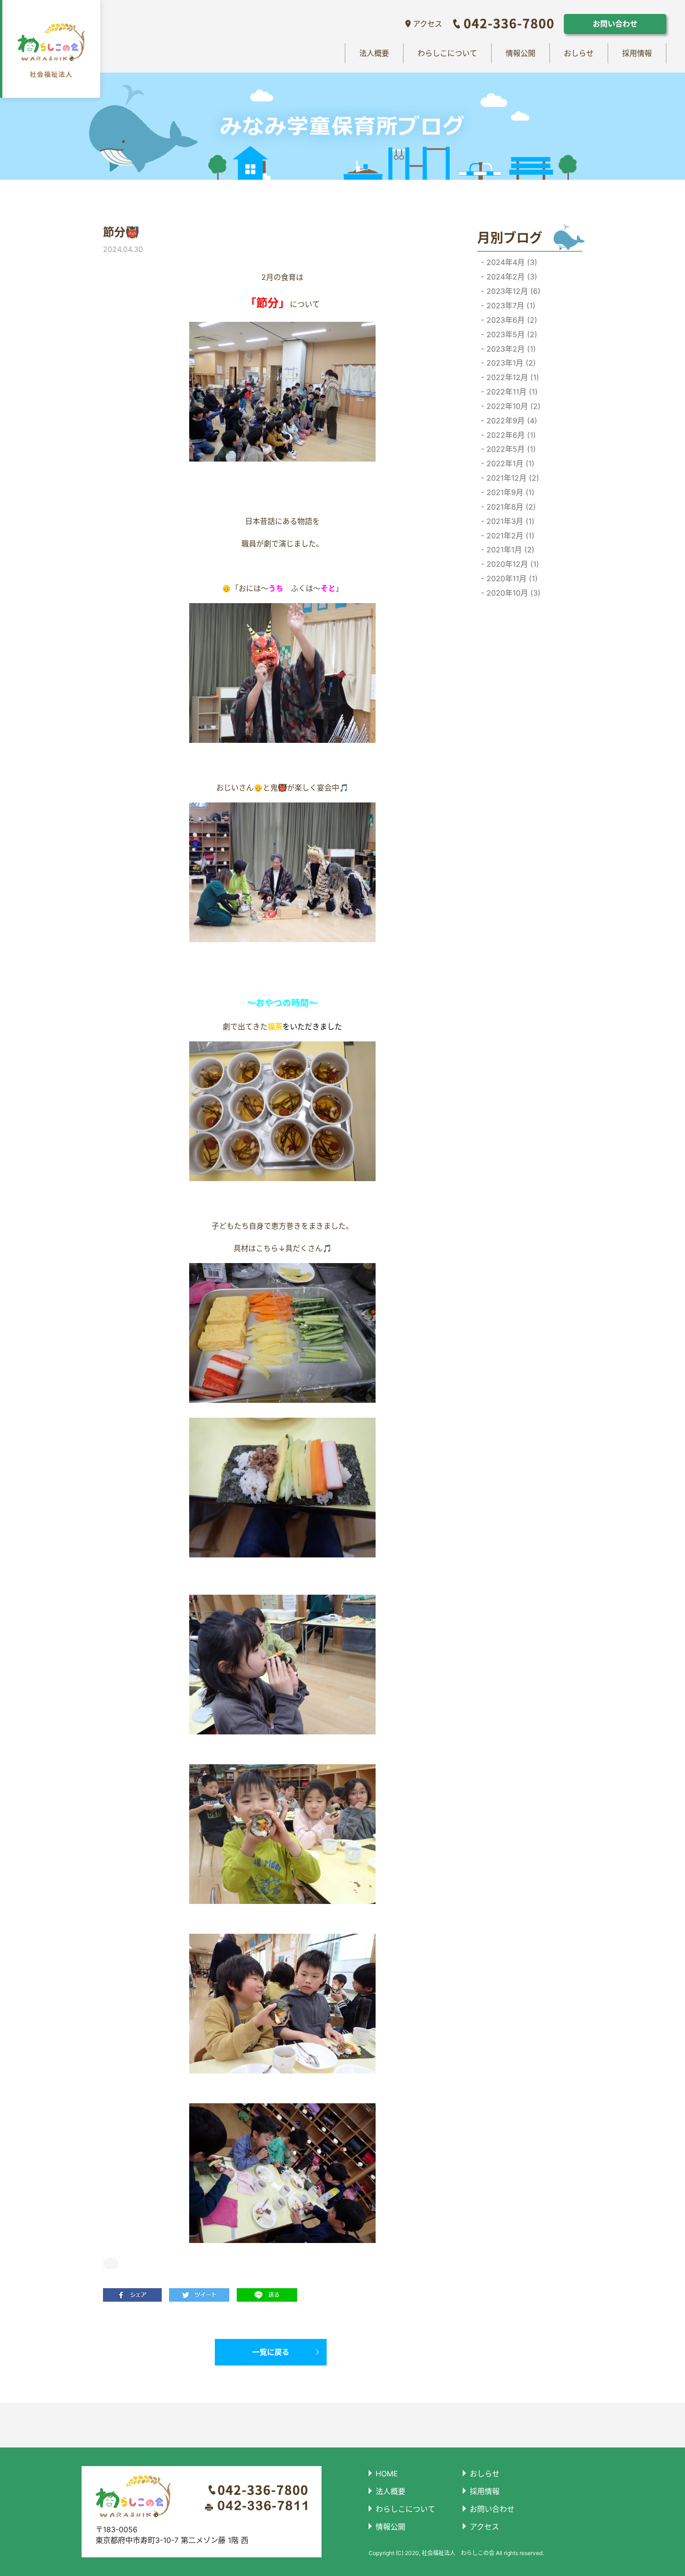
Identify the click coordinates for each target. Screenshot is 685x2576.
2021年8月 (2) (510, 507)
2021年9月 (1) (509, 492)
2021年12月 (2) (512, 478)
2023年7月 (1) (510, 306)
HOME (387, 2474)
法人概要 (374, 53)
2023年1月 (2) (510, 363)
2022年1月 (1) (509, 463)
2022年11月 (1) (511, 392)
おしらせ (579, 53)
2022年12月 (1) (512, 377)
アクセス (428, 24)
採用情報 (637, 53)
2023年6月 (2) (511, 320)
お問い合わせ (615, 24)
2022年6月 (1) (510, 435)
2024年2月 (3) (511, 277)
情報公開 (521, 53)
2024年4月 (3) (511, 262)
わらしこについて (447, 53)
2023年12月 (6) (512, 291)
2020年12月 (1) (512, 564)
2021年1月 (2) (509, 550)
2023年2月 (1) (510, 349)
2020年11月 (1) (511, 578)
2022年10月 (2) (512, 406)
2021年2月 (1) (509, 536)
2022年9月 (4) (511, 421)
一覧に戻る (271, 2352)
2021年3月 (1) (509, 521)
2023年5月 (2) (511, 334)
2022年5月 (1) (510, 449)
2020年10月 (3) (512, 593)
